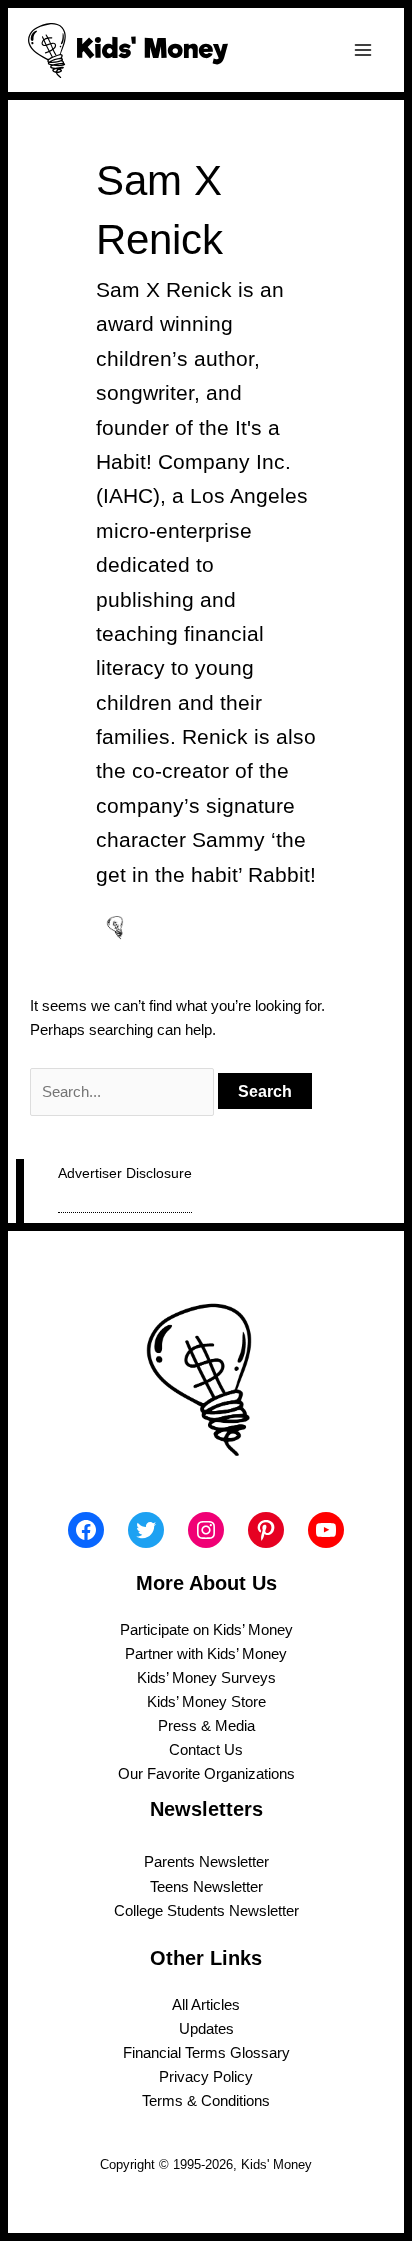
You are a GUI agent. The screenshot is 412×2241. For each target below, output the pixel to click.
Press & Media (206, 1726)
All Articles (206, 2005)
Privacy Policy (206, 2077)
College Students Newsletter (206, 1911)
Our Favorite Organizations (206, 1774)
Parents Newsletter (206, 1862)
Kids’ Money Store (206, 1702)
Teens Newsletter (206, 1887)
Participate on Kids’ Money (206, 1630)
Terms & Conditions (206, 2101)
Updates (206, 2029)
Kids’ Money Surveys (206, 1678)
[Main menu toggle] (363, 50)
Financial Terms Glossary (206, 2053)
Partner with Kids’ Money (206, 1654)
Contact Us (206, 1750)
